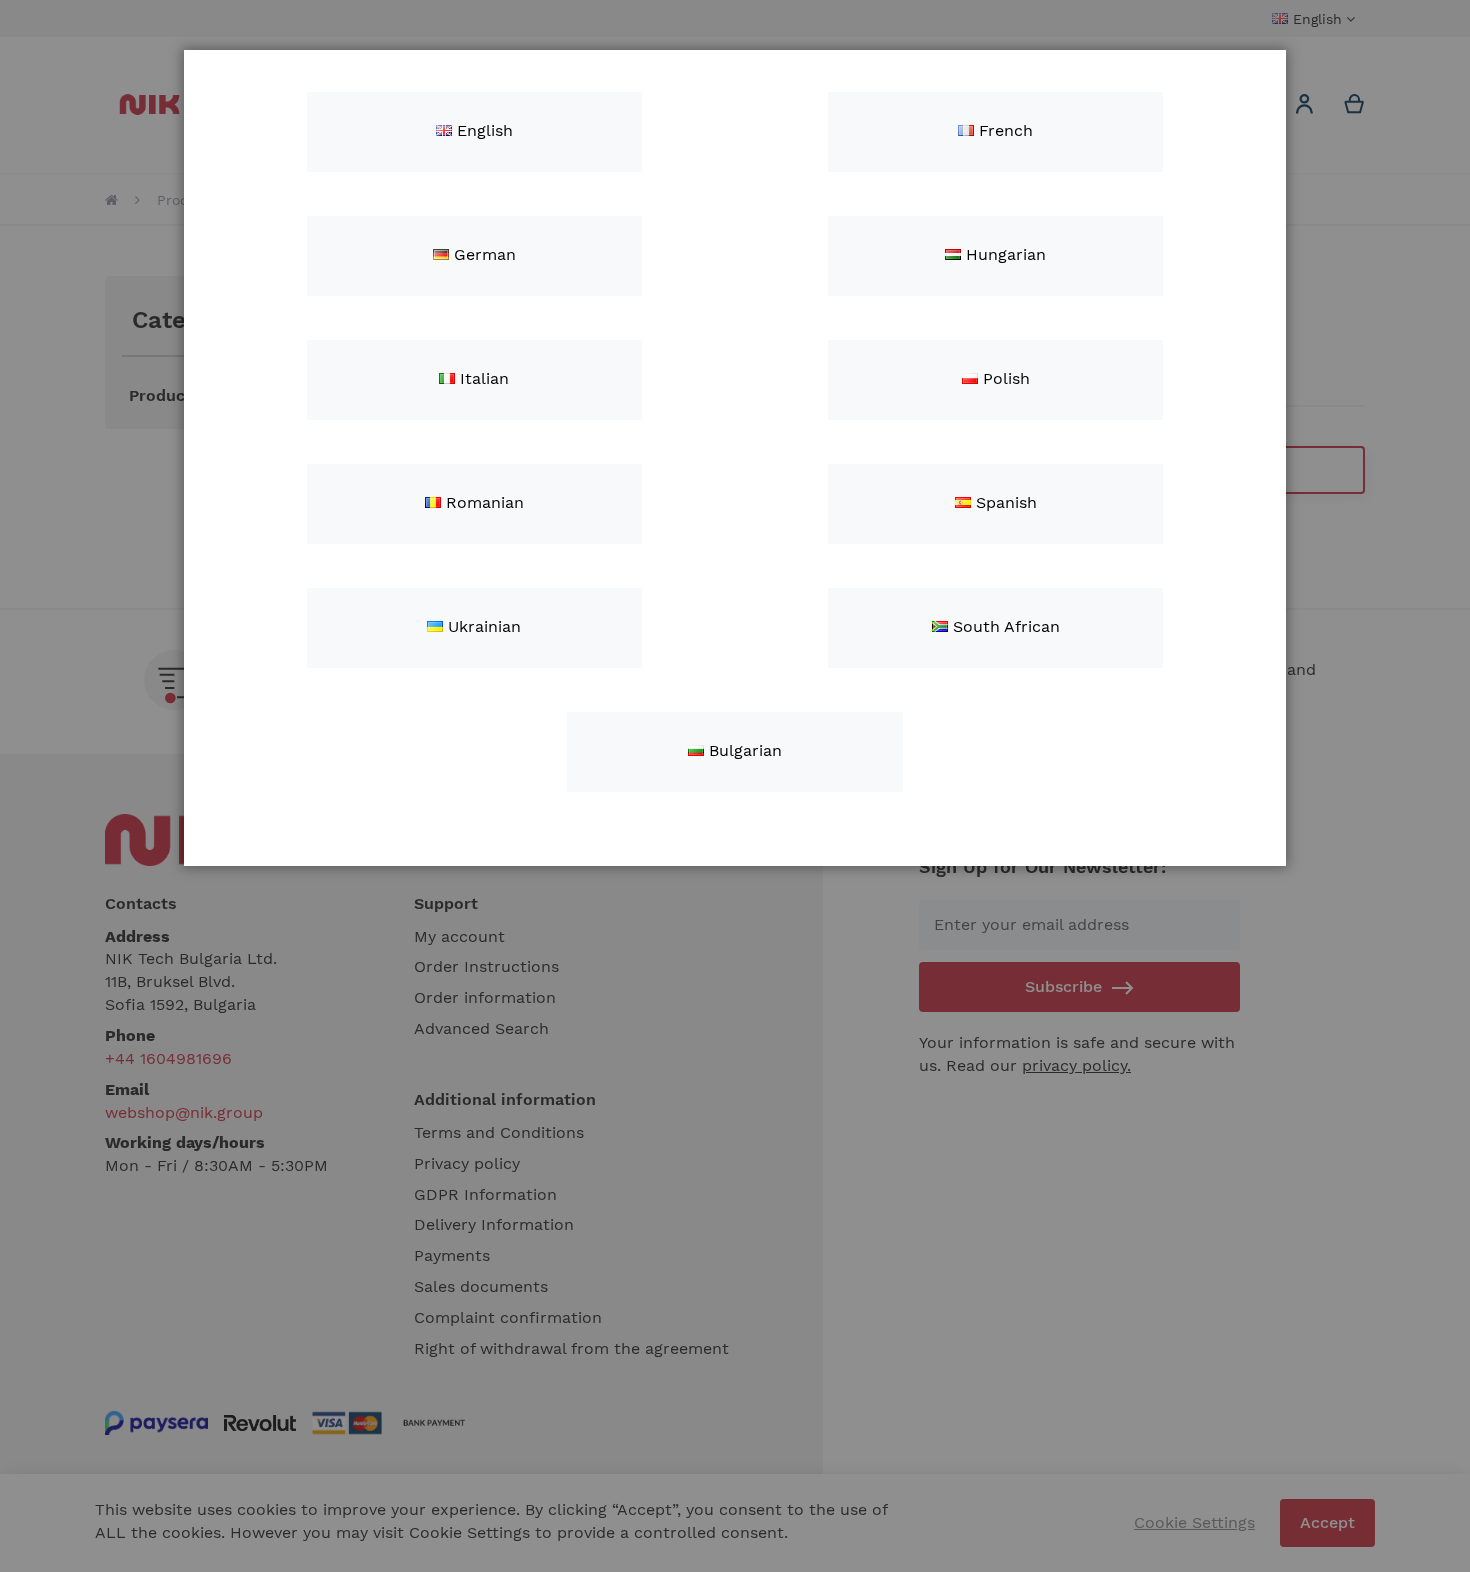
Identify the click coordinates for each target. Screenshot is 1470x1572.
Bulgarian (743, 750)
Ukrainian (482, 626)
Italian (482, 378)
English (482, 130)
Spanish (1004, 502)
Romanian (482, 502)
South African (1004, 626)
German (482, 254)
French (1003, 130)
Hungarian (1003, 254)
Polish (1004, 378)
